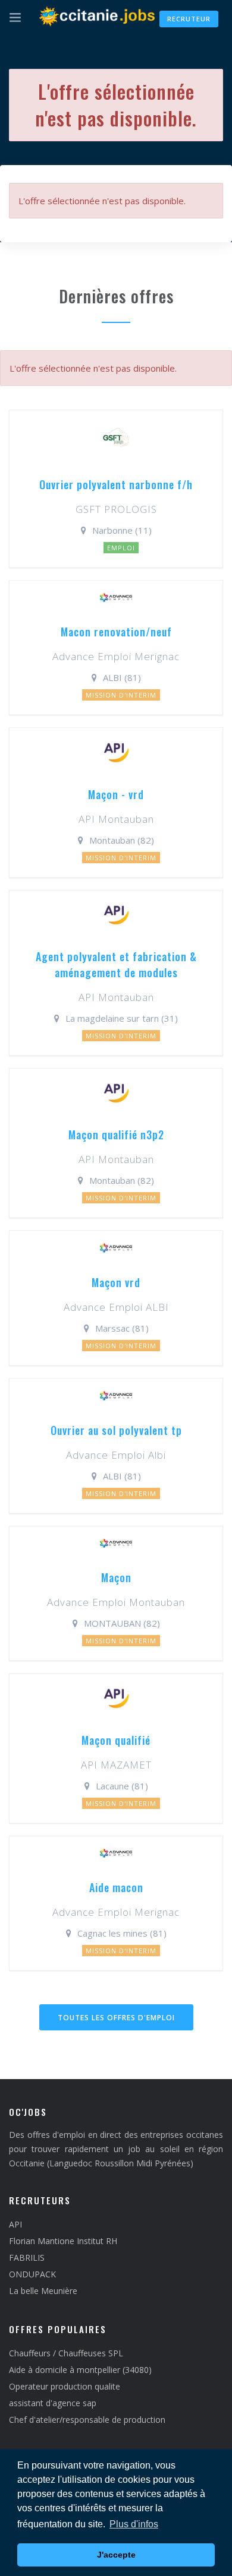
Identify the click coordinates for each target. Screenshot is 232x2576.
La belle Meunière (43, 2291)
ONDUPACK (32, 2274)
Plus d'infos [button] (134, 2524)
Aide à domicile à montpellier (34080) (80, 2370)
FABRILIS (27, 2257)
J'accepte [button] (116, 2555)
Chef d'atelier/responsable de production (87, 2420)
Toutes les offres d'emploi (116, 2018)
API (15, 2224)
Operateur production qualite (65, 2386)
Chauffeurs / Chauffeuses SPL (66, 2353)
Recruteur (189, 19)
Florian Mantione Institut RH (63, 2241)
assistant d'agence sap (53, 2403)
